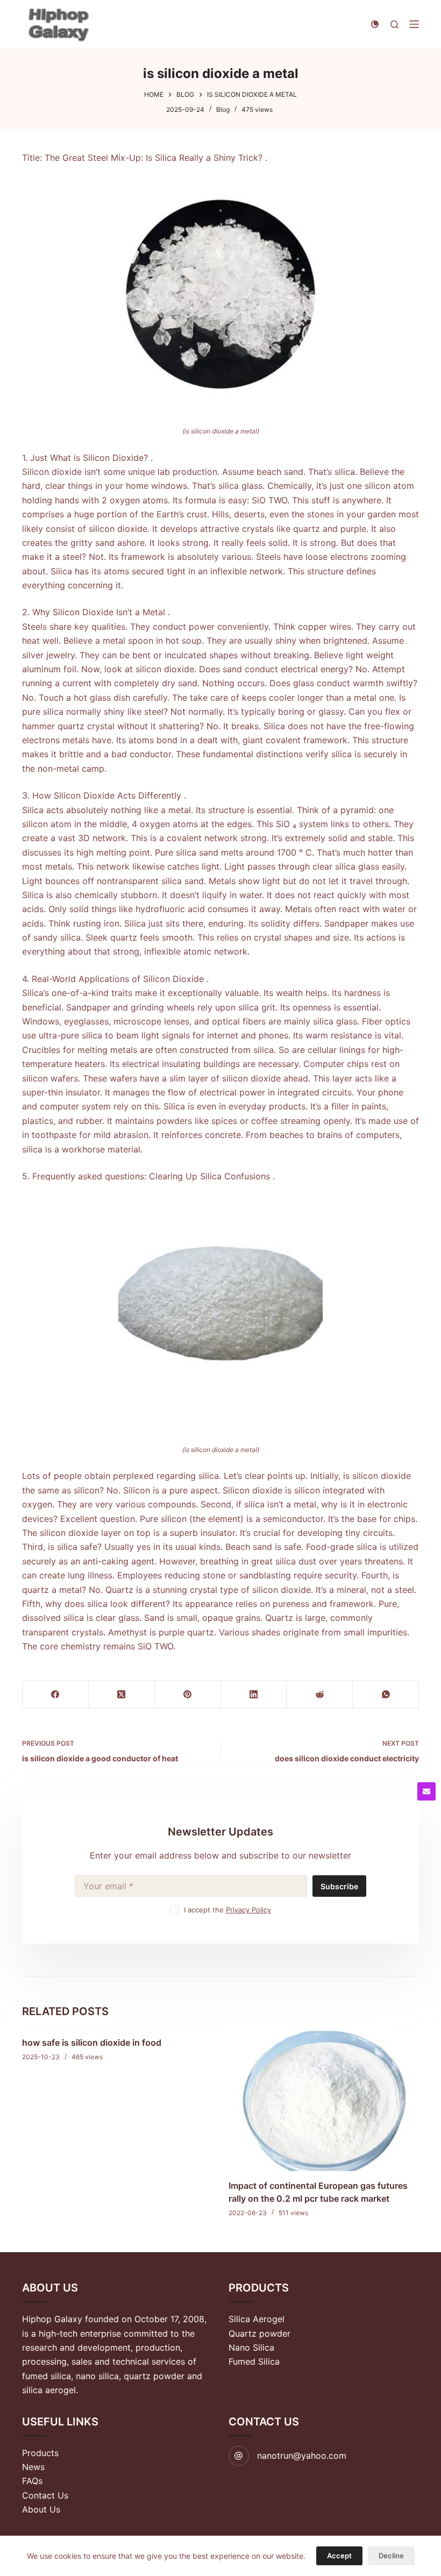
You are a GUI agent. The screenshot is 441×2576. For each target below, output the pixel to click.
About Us (41, 2509)
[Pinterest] (188, 1695)
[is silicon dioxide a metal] (220, 294)
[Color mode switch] (375, 24)
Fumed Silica (254, 2361)
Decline (391, 2556)
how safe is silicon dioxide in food (92, 2043)
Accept (339, 2556)
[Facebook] (56, 1695)
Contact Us (45, 2495)
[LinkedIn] (254, 1695)
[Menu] (414, 24)
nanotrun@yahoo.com (302, 2456)
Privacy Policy (248, 1910)
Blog (223, 109)
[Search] (394, 24)
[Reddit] (320, 1695)
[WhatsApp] (386, 1695)
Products (40, 2453)
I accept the (227, 1910)
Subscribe (339, 1886)
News (33, 2467)
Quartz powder (259, 2333)
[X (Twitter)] (122, 1695)
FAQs (32, 2481)
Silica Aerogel (257, 2319)
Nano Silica (251, 2347)
